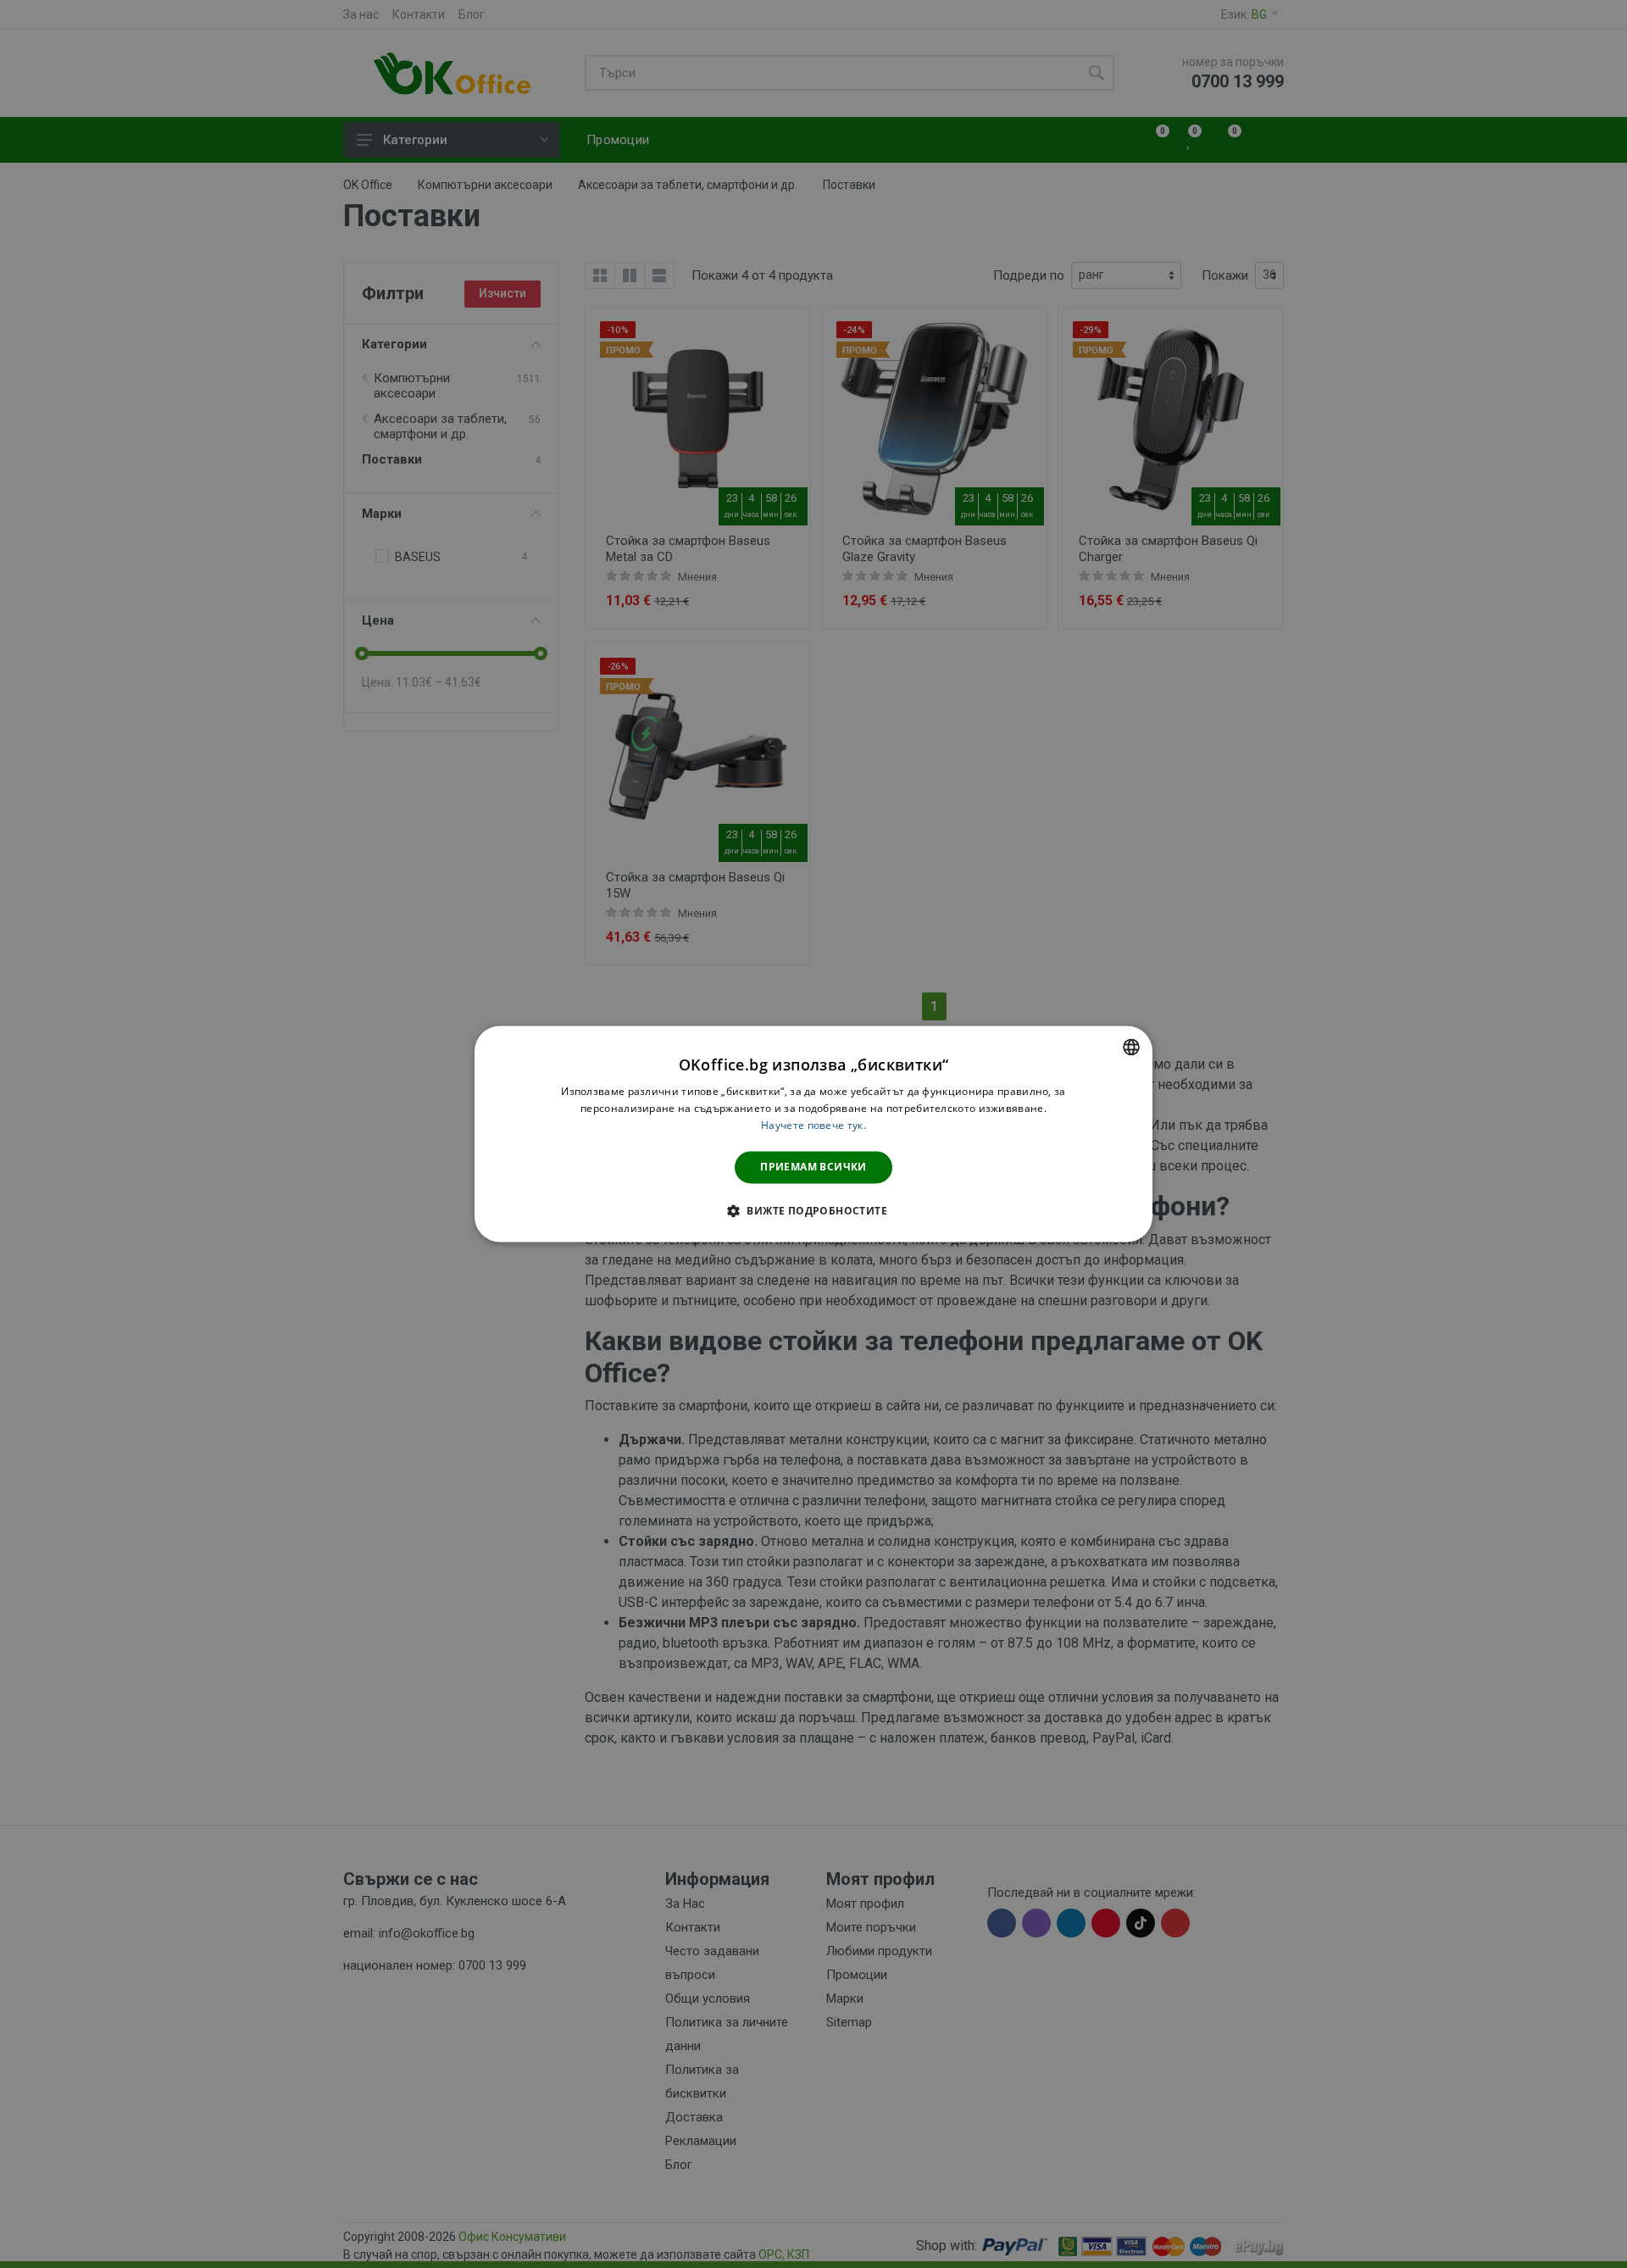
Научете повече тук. (813, 1125)
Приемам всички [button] (813, 1167)
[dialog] (813, 1134)
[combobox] (1131, 1047)
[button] (813, 1211)
